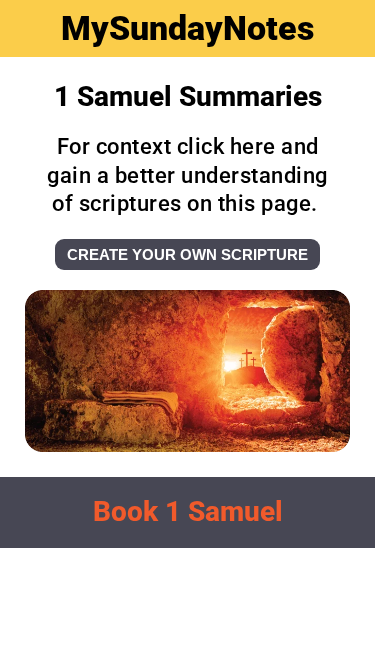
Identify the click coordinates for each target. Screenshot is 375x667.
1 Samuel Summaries (188, 96)
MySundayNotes (187, 28)
